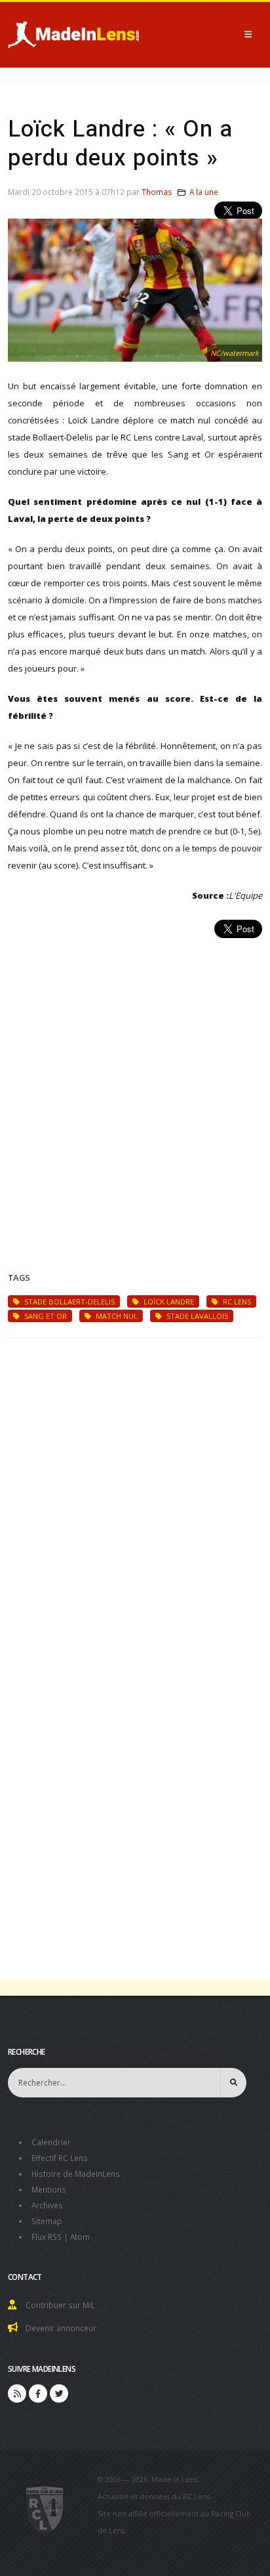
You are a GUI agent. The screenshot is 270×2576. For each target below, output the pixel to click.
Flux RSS (47, 2237)
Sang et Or (45, 1316)
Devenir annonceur (61, 2328)
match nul (116, 1316)
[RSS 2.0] (17, 2394)
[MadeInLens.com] (45, 2510)
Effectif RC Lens (60, 2158)
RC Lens (236, 1301)
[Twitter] (59, 2394)
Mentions (49, 2189)
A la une (204, 192)
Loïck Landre (168, 1301)
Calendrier (51, 2142)
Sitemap (47, 2221)
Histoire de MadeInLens (76, 2174)
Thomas (157, 192)
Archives (47, 2205)
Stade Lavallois (196, 1316)
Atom (80, 2237)
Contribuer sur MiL (60, 2305)
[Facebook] (38, 2394)
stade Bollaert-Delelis (68, 1301)
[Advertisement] (135, 1089)
